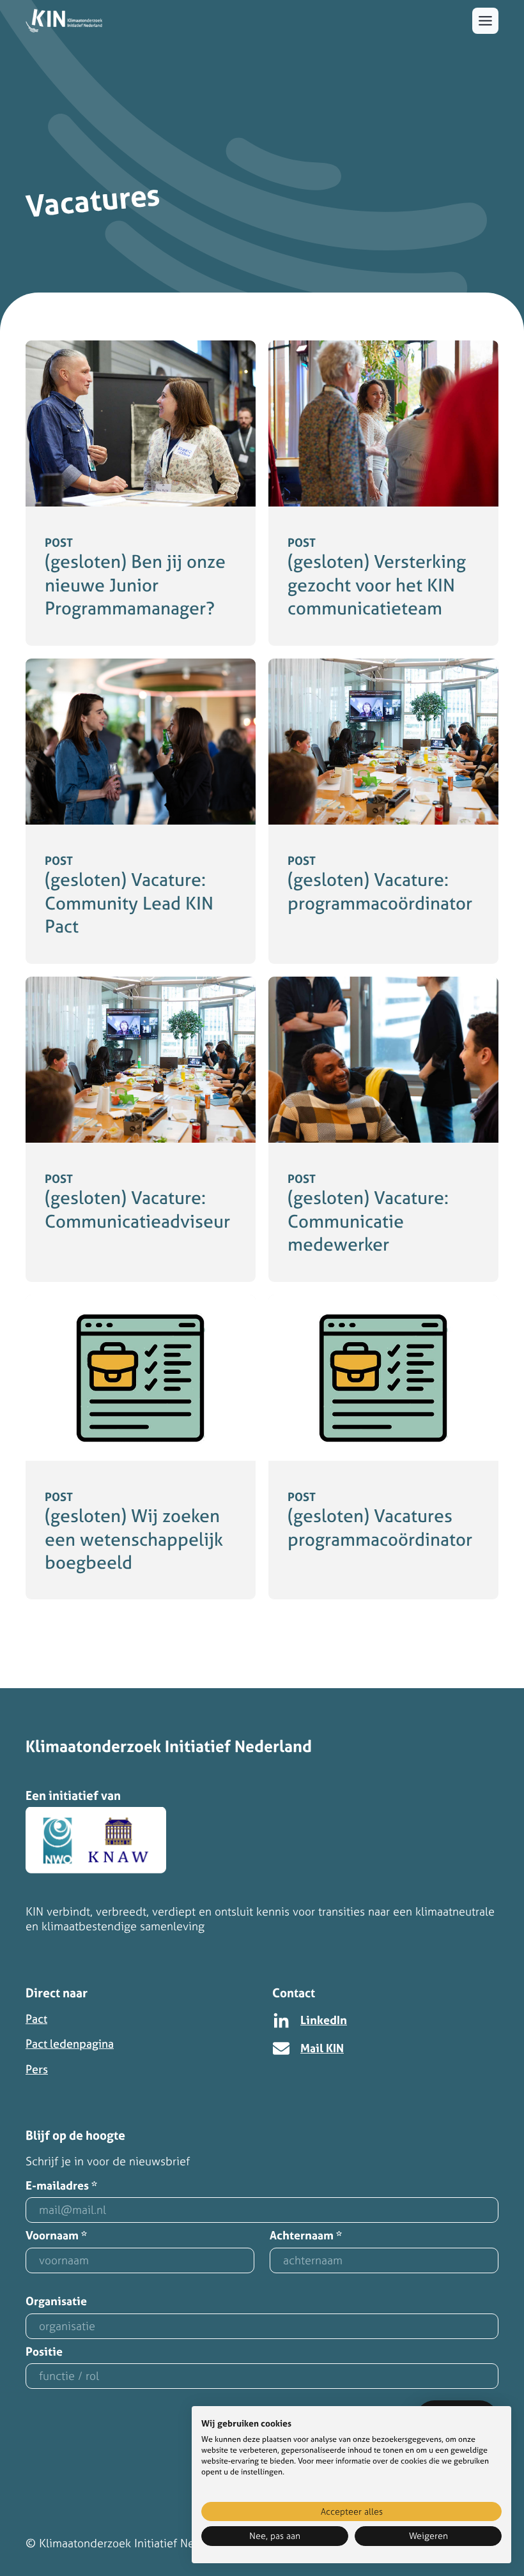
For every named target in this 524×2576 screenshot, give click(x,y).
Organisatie (56, 2302)
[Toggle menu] (485, 21)
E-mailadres (61, 2186)
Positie (44, 2352)
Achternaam (306, 2236)
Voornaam (56, 2236)
